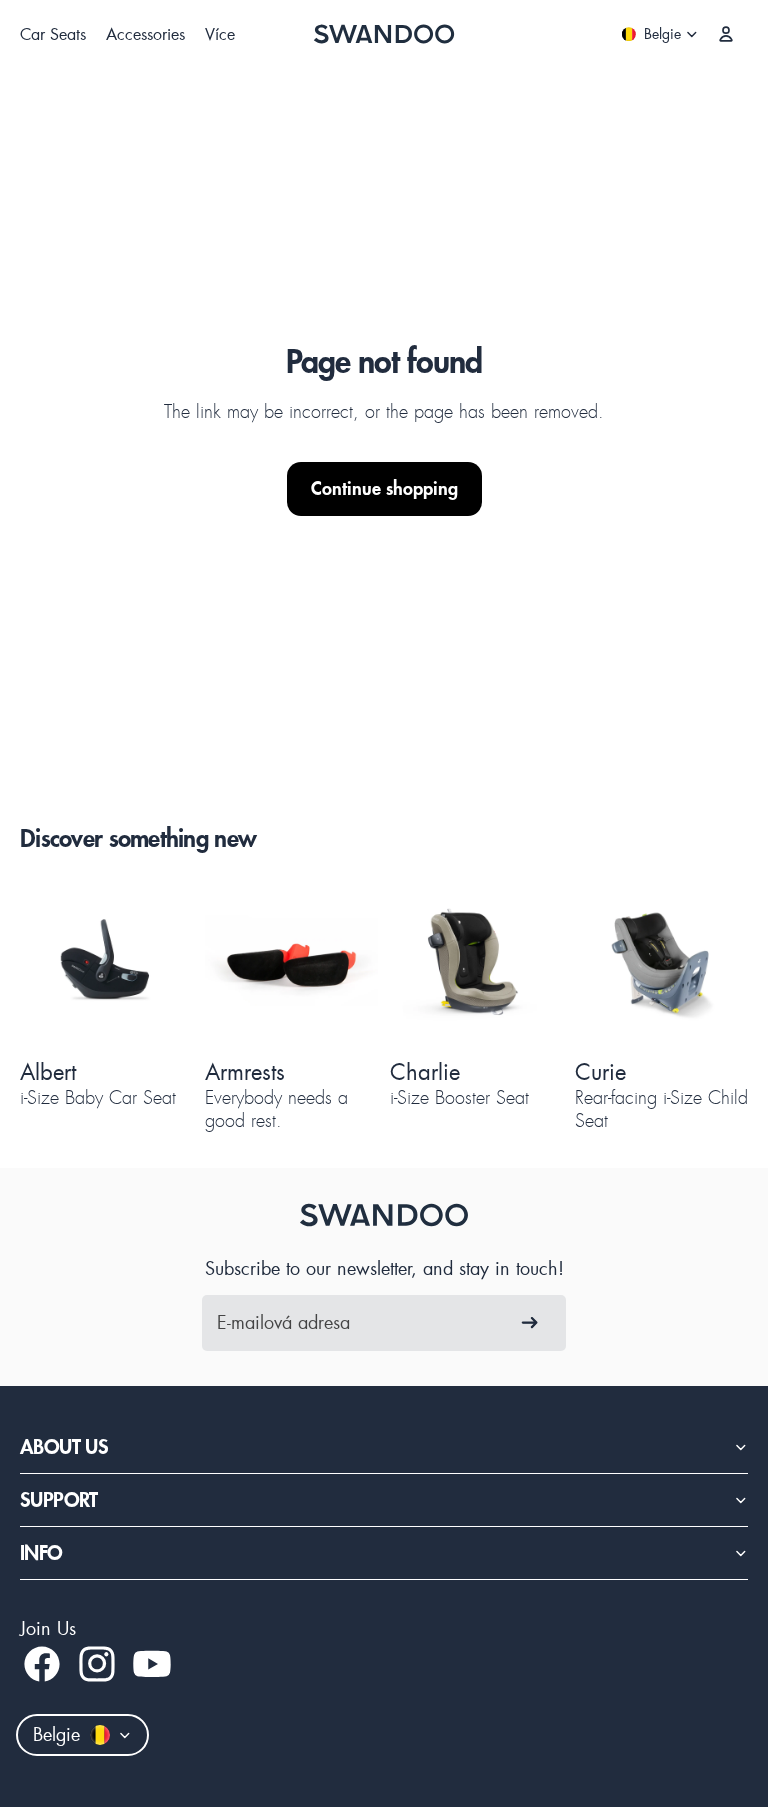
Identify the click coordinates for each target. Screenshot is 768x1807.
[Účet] (726, 34)
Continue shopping (384, 488)
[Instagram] (97, 1664)
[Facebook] (42, 1664)
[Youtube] (152, 1664)
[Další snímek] (151, 963)
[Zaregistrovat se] (530, 1323)
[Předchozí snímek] (62, 963)
